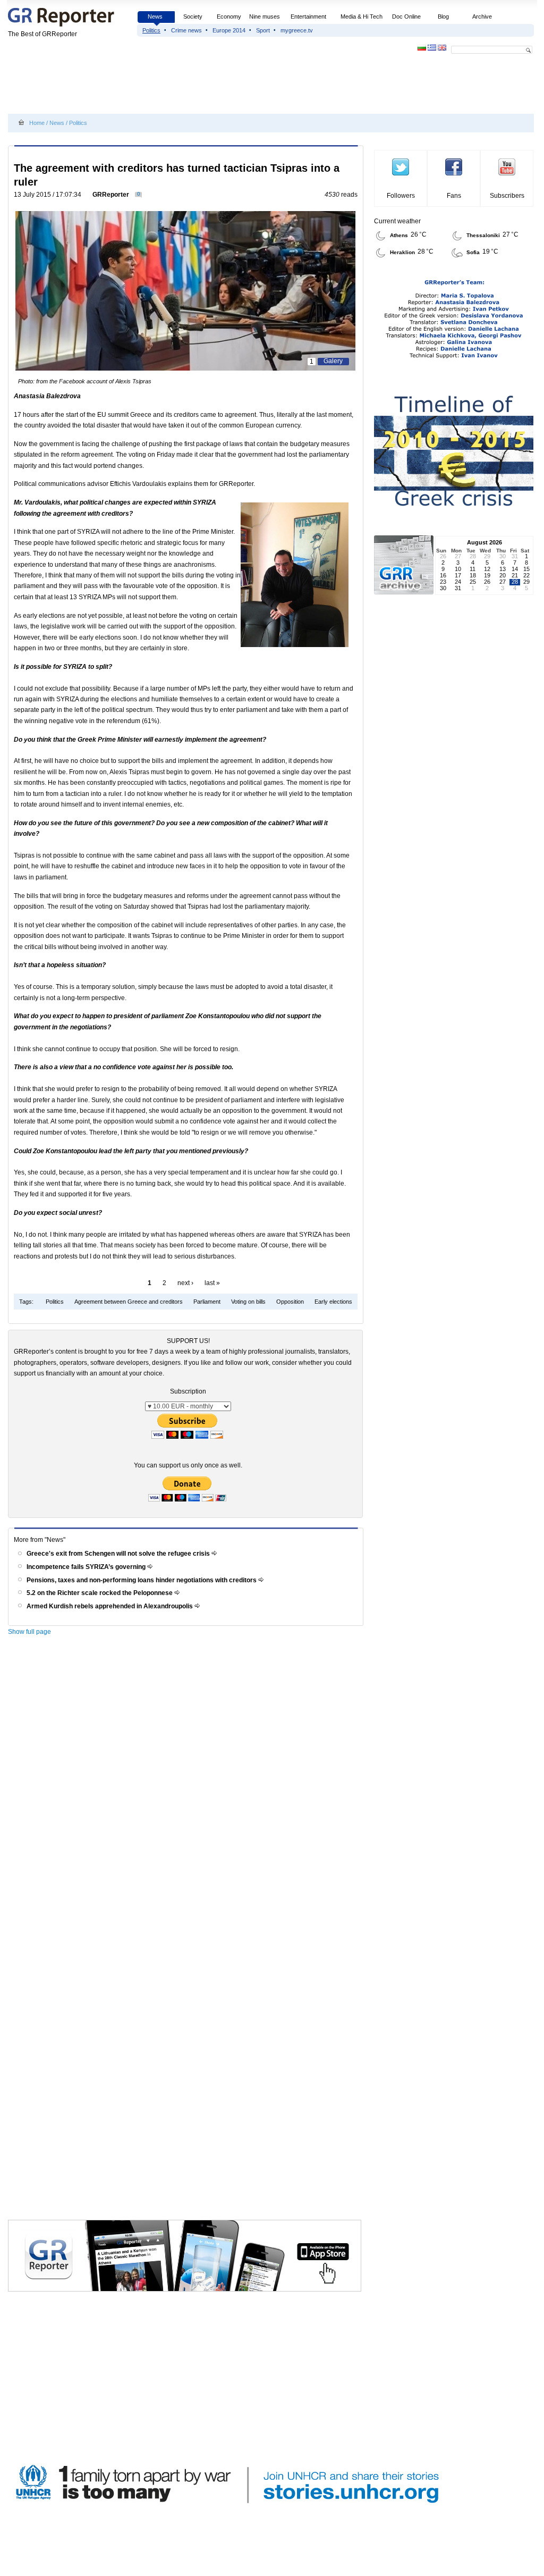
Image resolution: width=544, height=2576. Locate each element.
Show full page (29, 1632)
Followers (401, 196)
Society (193, 16)
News (156, 16)
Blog (443, 16)
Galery (333, 361)
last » (212, 1283)
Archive (482, 16)
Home (37, 123)
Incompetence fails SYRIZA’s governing (87, 1567)
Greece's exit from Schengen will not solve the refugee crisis (119, 1554)
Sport (263, 30)
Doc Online (406, 16)
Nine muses (265, 16)
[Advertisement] (201, 86)
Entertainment (308, 16)
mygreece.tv (297, 30)
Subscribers (507, 196)
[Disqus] (187, 1791)
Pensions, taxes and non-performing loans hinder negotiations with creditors (142, 1580)
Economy (229, 16)
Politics (151, 30)
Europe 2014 (229, 30)
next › (185, 1283)
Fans (454, 196)
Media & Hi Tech (362, 16)
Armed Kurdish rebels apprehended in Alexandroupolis (110, 1606)
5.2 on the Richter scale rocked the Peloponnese (100, 1593)
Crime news (186, 30)
